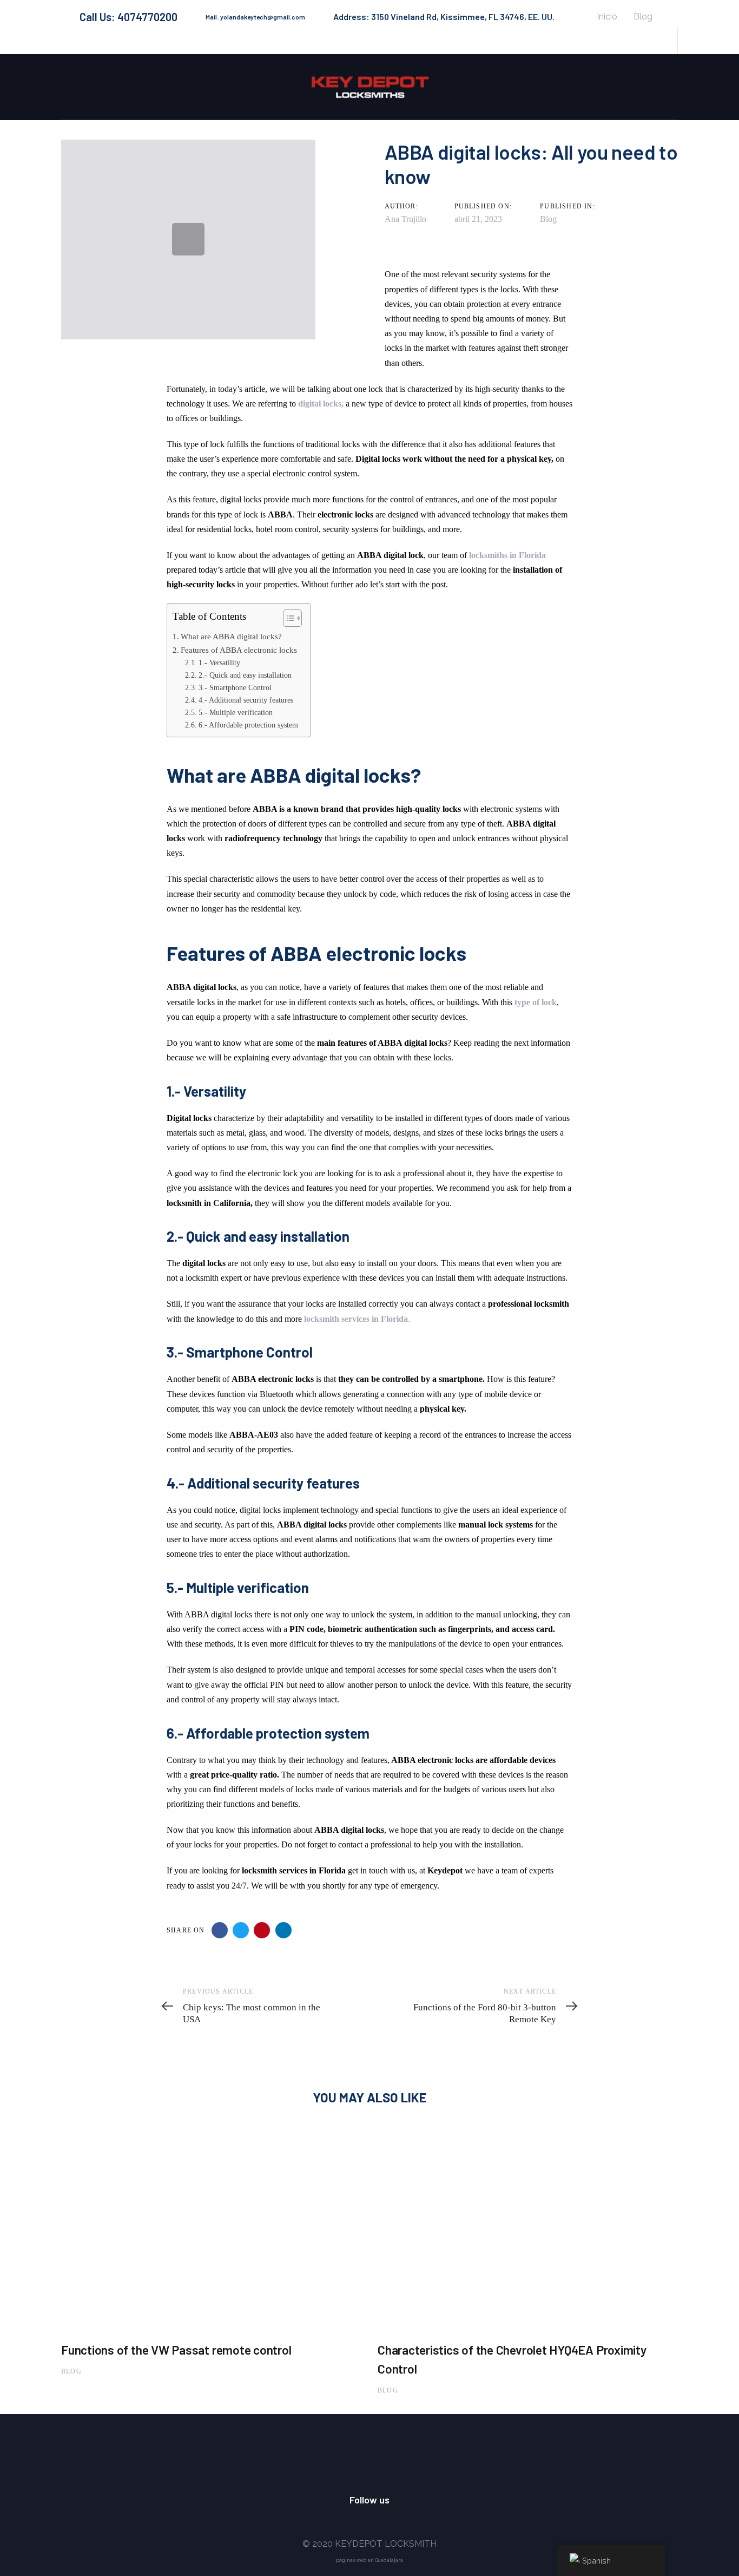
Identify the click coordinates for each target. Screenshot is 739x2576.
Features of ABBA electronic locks (240, 650)
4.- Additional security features (247, 700)
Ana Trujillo (405, 219)
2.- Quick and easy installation (245, 675)
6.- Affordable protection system (248, 725)
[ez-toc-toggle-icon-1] (287, 620)
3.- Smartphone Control (235, 687)
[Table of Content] (292, 618)
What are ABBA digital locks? (231, 636)
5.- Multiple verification (236, 712)
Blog (548, 219)
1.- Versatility (219, 663)
